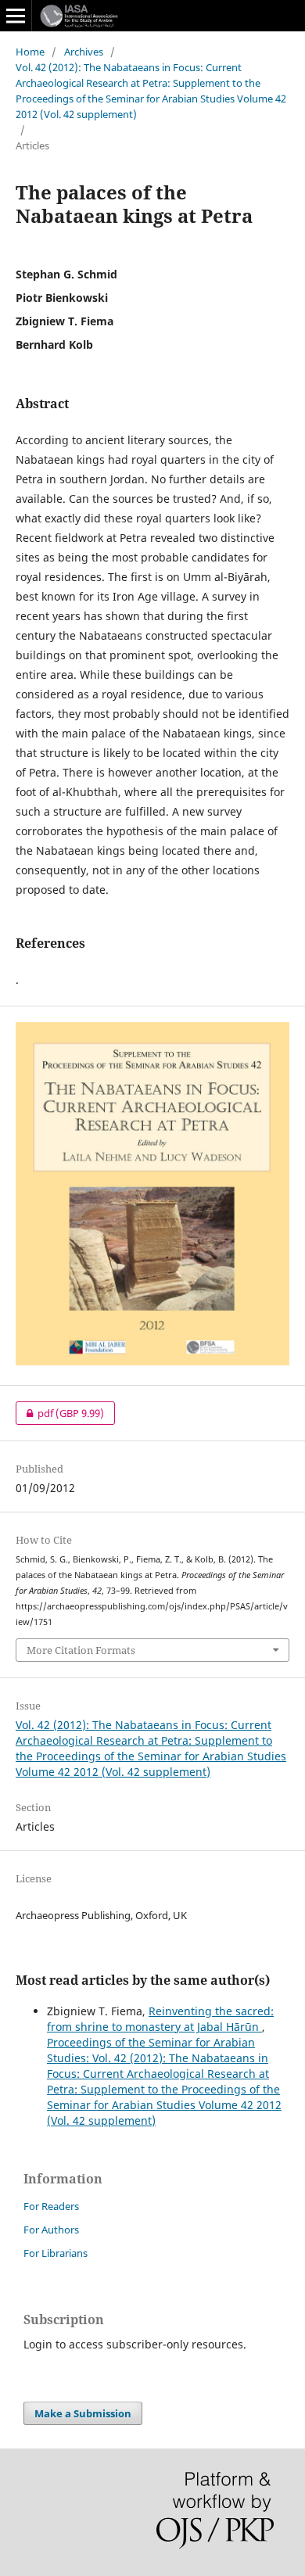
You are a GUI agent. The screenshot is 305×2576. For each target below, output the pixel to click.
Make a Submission (83, 2413)
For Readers (51, 2206)
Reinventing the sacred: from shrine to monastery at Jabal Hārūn (160, 2019)
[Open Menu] (16, 16)
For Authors (51, 2230)
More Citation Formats (81, 1650)
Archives (84, 52)
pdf (60, 1413)
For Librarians (56, 2253)
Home (30, 52)
